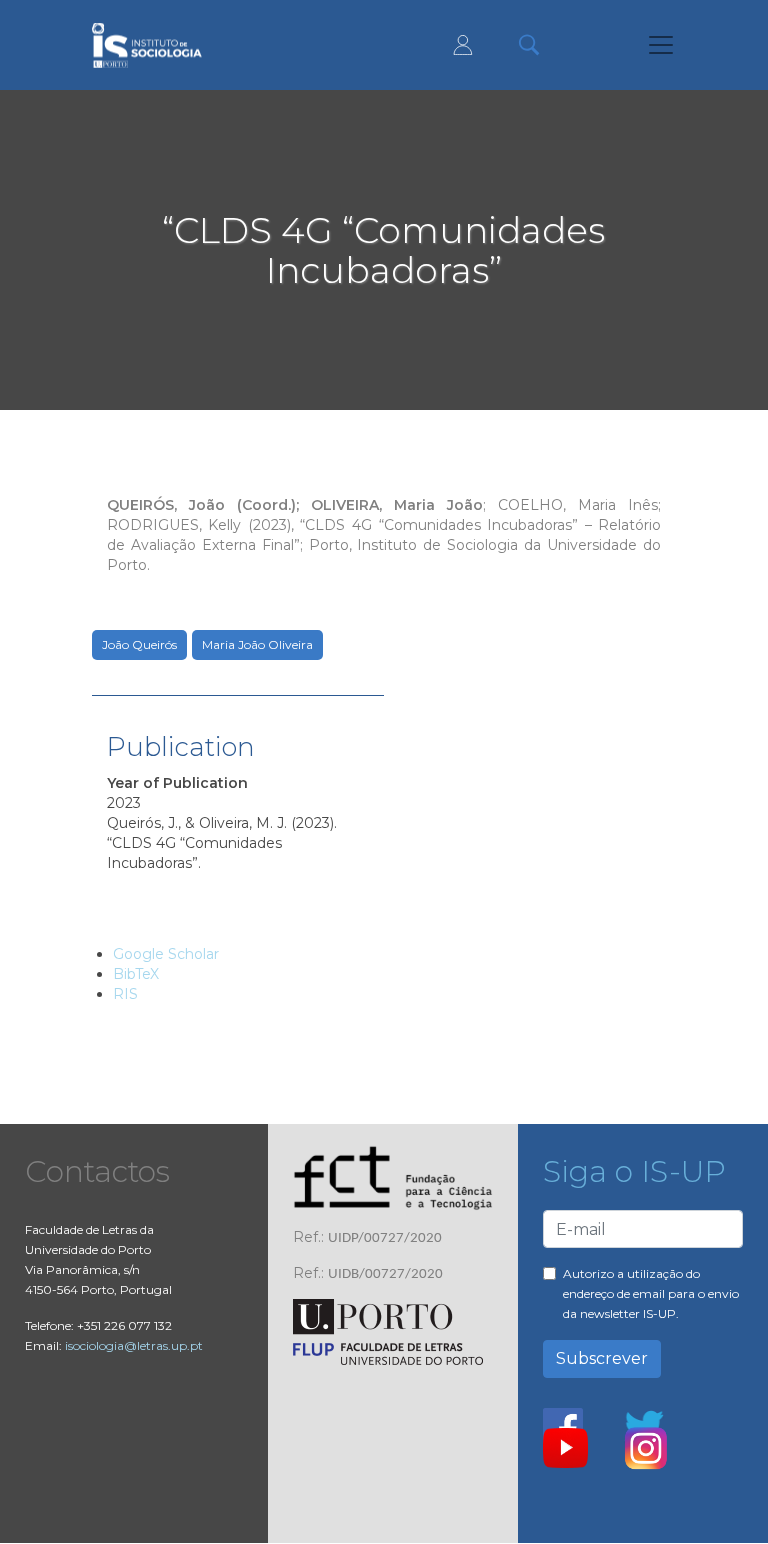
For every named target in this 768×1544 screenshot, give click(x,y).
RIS (125, 994)
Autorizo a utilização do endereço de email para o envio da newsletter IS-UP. (651, 1293)
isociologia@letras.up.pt (134, 1345)
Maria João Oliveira (257, 644)
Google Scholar (166, 954)
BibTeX (136, 974)
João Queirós (139, 644)
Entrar (463, 45)
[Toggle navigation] (661, 45)
